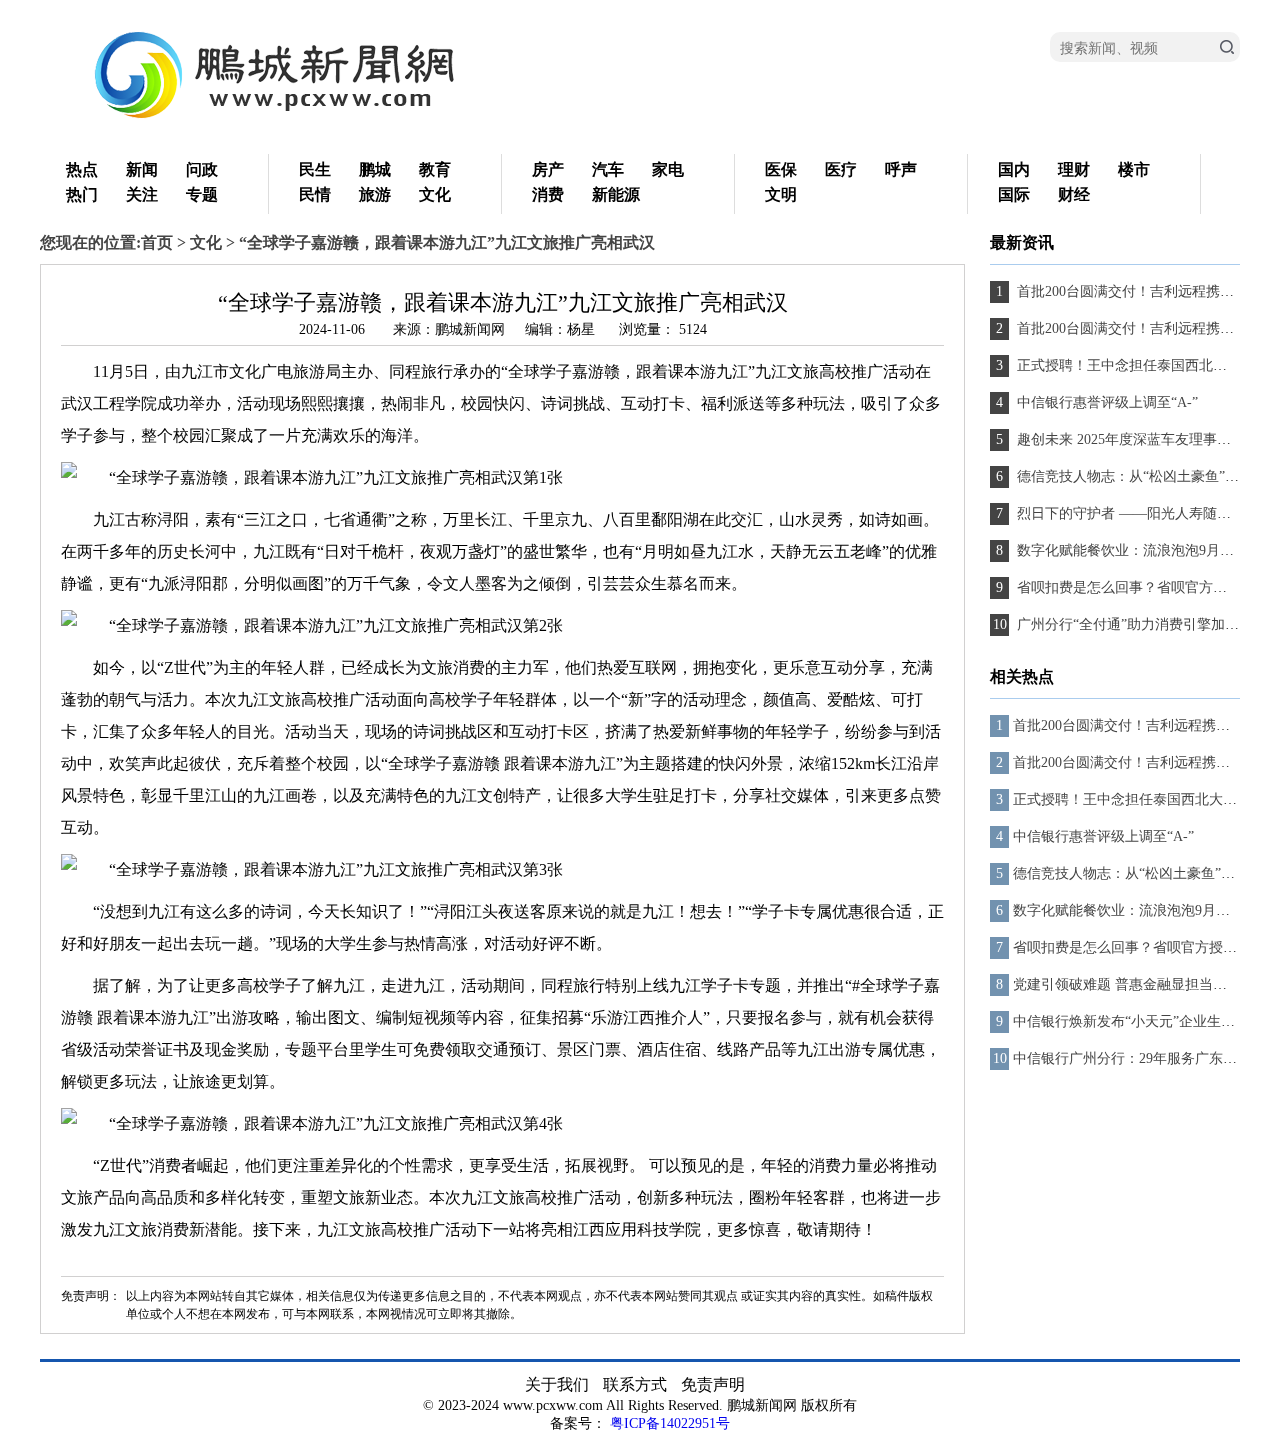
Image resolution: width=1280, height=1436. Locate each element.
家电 (668, 169)
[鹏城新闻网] (290, 120)
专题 (202, 194)
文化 (435, 194)
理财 (1074, 169)
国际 (1014, 194)
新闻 (142, 169)
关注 (142, 194)
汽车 (608, 169)
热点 (82, 169)
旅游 (375, 194)
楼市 (1134, 169)
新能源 (616, 194)
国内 (1014, 169)
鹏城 (375, 169)
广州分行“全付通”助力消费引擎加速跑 (1133, 624)
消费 (548, 194)
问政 (202, 169)
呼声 (901, 169)
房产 (548, 169)
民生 (315, 169)
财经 (1074, 194)
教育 (435, 169)
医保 (781, 169)
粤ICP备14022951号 (670, 1423)
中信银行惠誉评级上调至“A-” (1105, 402)
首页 (157, 242)
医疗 (841, 169)
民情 (315, 194)
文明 (781, 194)
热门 (82, 194)
